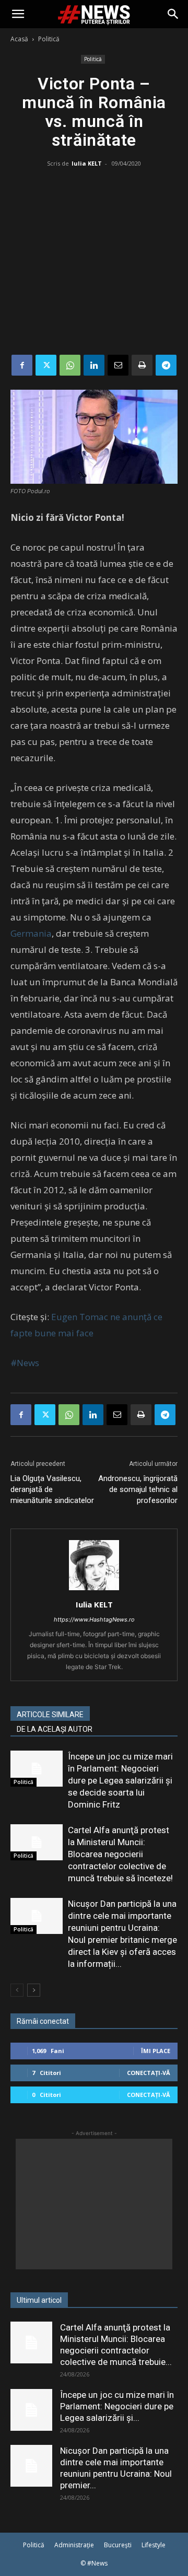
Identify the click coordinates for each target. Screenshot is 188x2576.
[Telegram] (166, 365)
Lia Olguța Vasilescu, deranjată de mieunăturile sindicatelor (52, 1489)
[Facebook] (22, 365)
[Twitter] (46, 365)
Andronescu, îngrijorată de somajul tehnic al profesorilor (138, 1489)
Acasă (19, 39)
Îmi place (156, 2051)
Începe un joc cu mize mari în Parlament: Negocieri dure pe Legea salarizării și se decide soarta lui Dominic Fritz (120, 1780)
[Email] (118, 365)
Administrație (74, 2545)
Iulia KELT (87, 163)
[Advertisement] (94, 263)
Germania (31, 933)
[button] (18, 14)
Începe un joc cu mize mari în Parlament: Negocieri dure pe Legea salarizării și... (117, 2406)
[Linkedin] (94, 365)
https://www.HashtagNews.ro (94, 1619)
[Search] (173, 14)
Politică (49, 39)
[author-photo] (94, 1590)
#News (25, 1363)
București (118, 2545)
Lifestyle (154, 2545)
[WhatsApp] (70, 365)
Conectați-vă (149, 2073)
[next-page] (34, 1990)
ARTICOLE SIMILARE (50, 1715)
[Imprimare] (142, 365)
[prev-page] (17, 1990)
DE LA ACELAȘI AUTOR (55, 1729)
